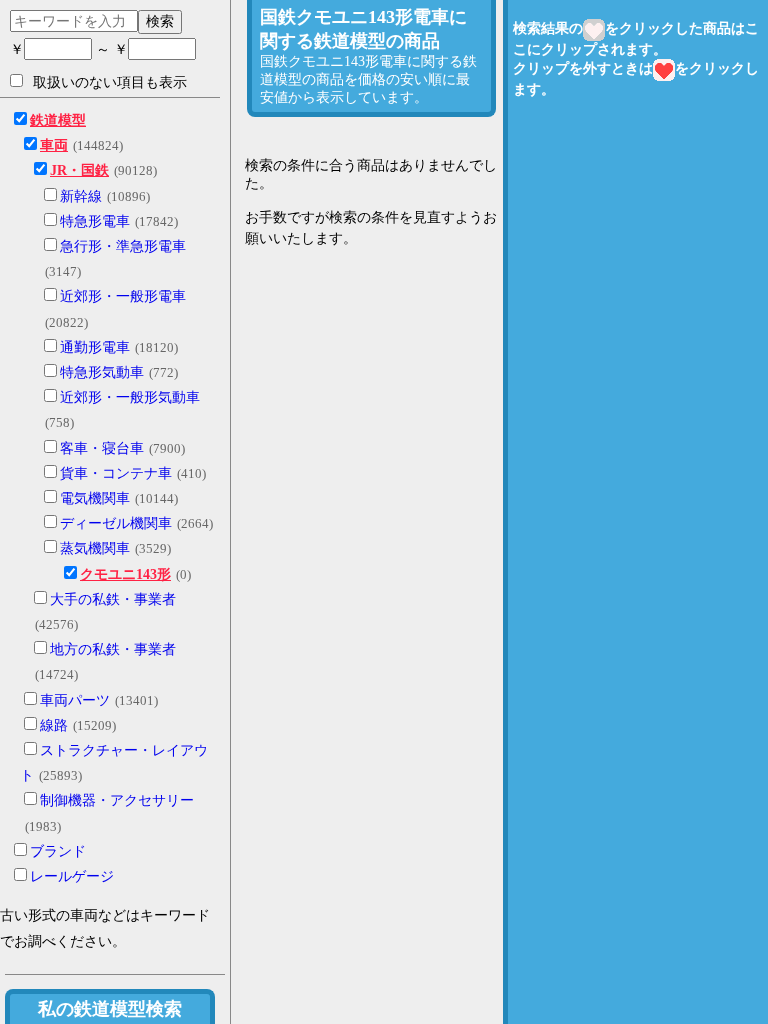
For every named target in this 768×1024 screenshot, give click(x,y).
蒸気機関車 (95, 548)
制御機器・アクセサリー (117, 800)
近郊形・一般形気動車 (130, 397)
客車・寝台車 (102, 448)
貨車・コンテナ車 (116, 473)
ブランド (58, 851)
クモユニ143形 (125, 574)
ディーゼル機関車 (116, 523)
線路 (54, 725)
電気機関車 (95, 498)
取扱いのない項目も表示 (110, 82)
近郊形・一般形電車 (123, 296)
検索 (160, 21)
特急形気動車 (102, 372)
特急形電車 (95, 221)
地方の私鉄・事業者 (113, 649)
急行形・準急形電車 (123, 246)
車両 (54, 145)
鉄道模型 (58, 120)
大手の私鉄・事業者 (113, 599)
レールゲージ (72, 876)
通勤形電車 (95, 347)
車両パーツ (75, 700)
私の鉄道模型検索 (110, 1009)
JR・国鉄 (79, 170)
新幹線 (81, 196)
